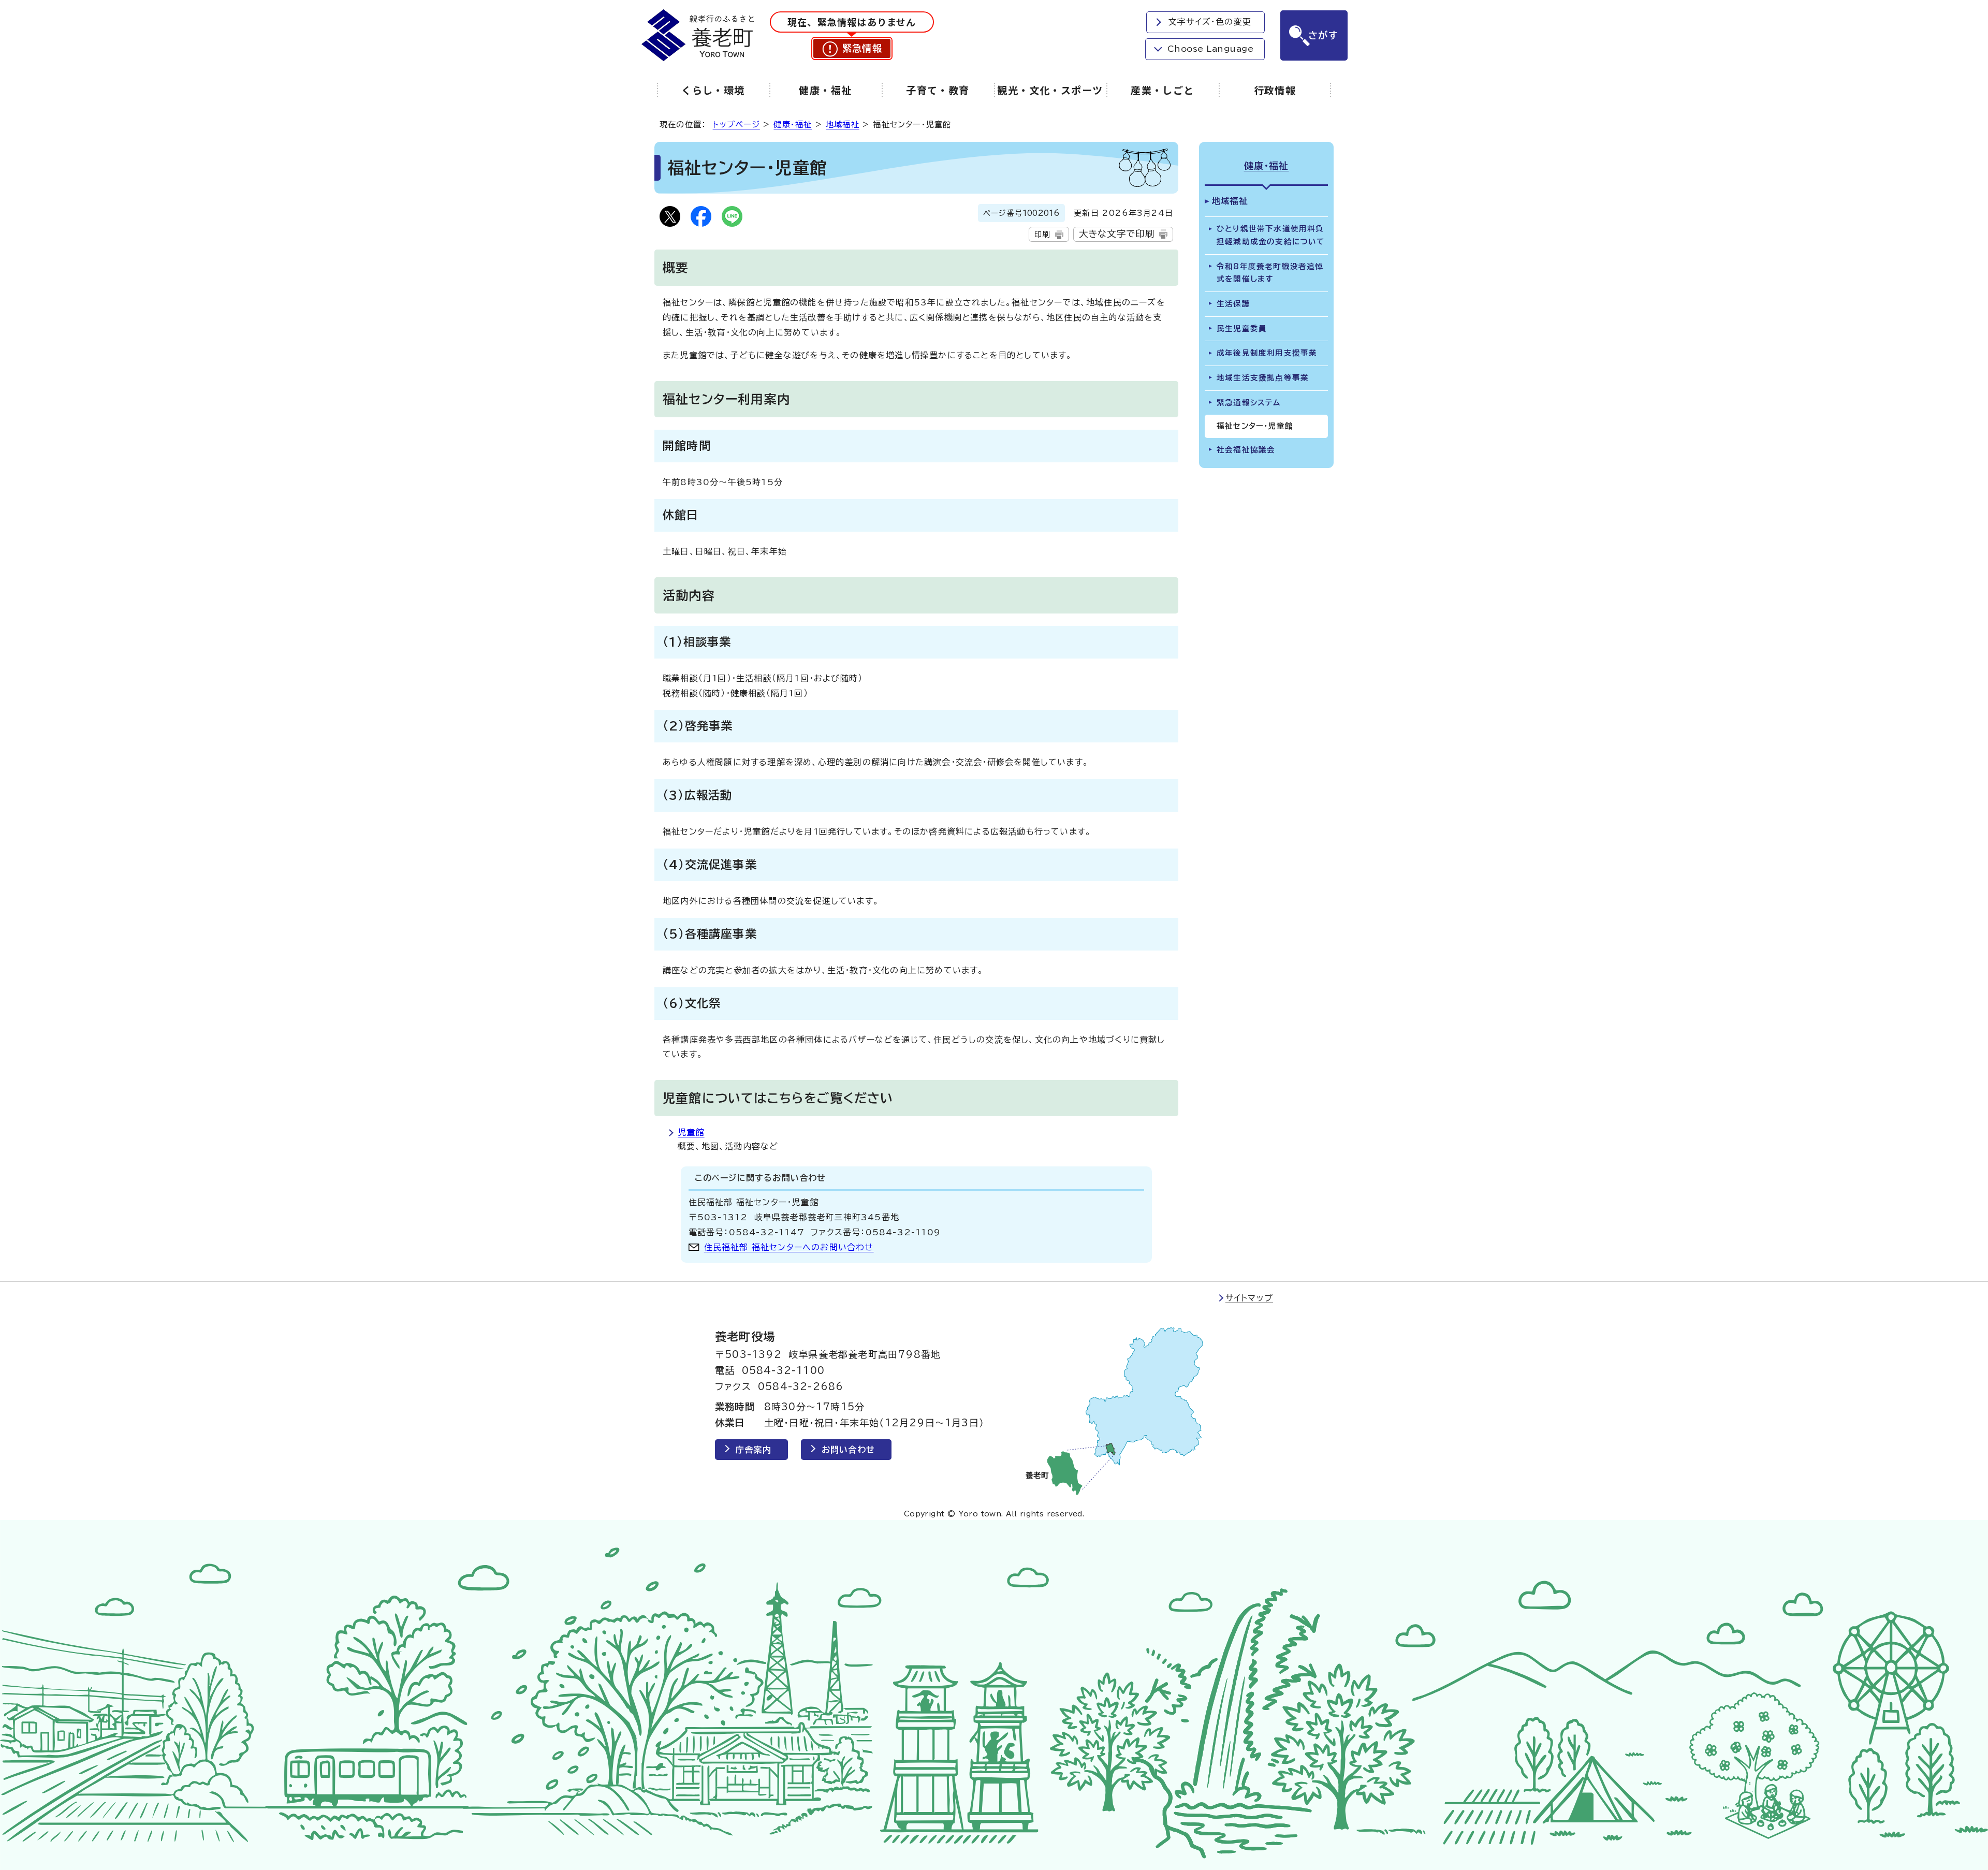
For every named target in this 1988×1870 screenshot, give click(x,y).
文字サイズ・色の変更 (1210, 22)
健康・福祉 (825, 90)
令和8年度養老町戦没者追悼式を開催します (1270, 273)
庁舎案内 (754, 1450)
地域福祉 (843, 125)
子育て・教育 (938, 90)
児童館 (691, 1132)
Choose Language (1210, 49)
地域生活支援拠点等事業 (1263, 378)
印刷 (1042, 234)
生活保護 (1233, 304)
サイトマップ (1249, 1298)
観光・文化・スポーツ (1050, 90)
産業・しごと (1163, 90)
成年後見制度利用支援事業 (1267, 353)
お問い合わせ (848, 1450)
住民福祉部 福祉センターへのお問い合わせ (789, 1247)
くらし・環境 (713, 90)
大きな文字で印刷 (1117, 234)
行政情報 (1275, 90)
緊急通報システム (1249, 403)
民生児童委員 (1242, 328)
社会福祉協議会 (1246, 450)
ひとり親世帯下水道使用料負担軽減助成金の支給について (1271, 235)
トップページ (736, 125)
